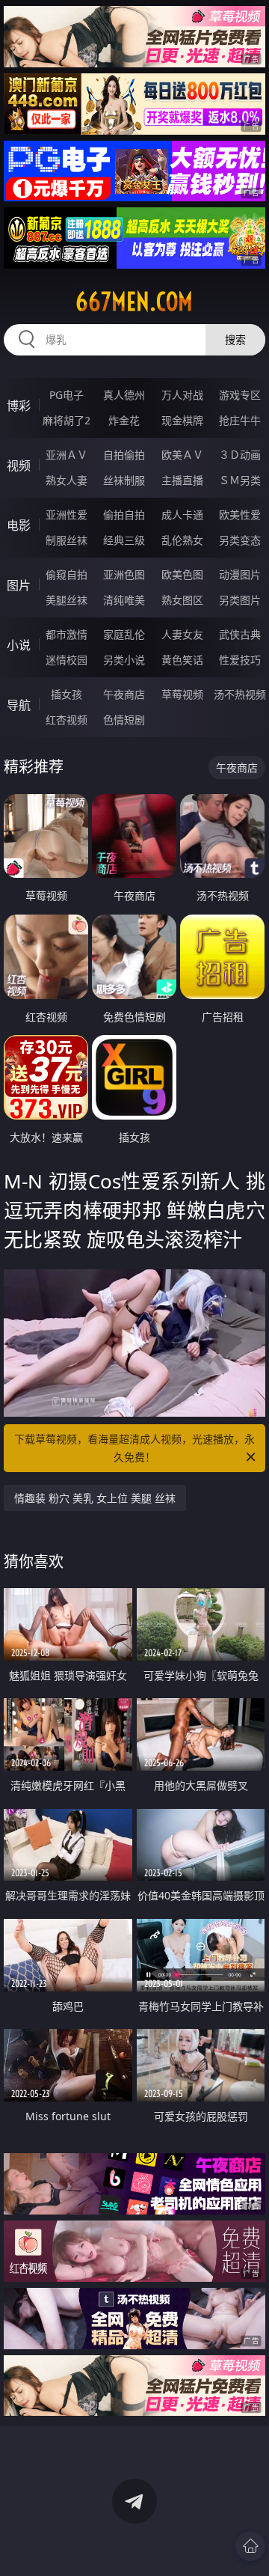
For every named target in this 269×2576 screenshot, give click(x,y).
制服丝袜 (67, 540)
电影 (19, 525)
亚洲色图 (124, 574)
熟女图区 (182, 600)
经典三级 (124, 540)
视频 (19, 466)
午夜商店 (124, 694)
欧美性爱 (240, 515)
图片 (19, 585)
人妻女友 (182, 634)
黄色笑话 (182, 660)
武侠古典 (240, 634)
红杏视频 (67, 720)
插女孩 (67, 694)
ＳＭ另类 (240, 480)
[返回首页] (250, 2546)
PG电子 (67, 395)
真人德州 (124, 395)
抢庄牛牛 (240, 420)
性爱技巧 (240, 660)
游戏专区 (240, 395)
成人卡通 (182, 515)
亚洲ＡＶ (67, 455)
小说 (19, 645)
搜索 (235, 339)
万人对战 (182, 395)
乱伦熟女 (182, 540)
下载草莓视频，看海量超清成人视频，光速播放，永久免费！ (134, 1448)
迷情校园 (67, 660)
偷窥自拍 (67, 574)
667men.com (134, 302)
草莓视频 (182, 694)
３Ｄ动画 (240, 455)
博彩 (19, 406)
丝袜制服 (124, 480)
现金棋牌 (182, 420)
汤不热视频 (240, 694)
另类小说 (124, 660)
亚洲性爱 (67, 515)
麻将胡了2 (67, 420)
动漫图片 (240, 574)
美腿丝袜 (67, 600)
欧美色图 (182, 574)
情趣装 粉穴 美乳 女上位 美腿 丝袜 (95, 1498)
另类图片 (240, 600)
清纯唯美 (124, 600)
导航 (19, 705)
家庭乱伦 (124, 634)
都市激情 (67, 634)
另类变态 (240, 540)
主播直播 (182, 480)
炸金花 (124, 420)
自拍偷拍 (124, 455)
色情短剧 (124, 720)
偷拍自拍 (124, 515)
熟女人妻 (67, 480)
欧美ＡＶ (182, 455)
